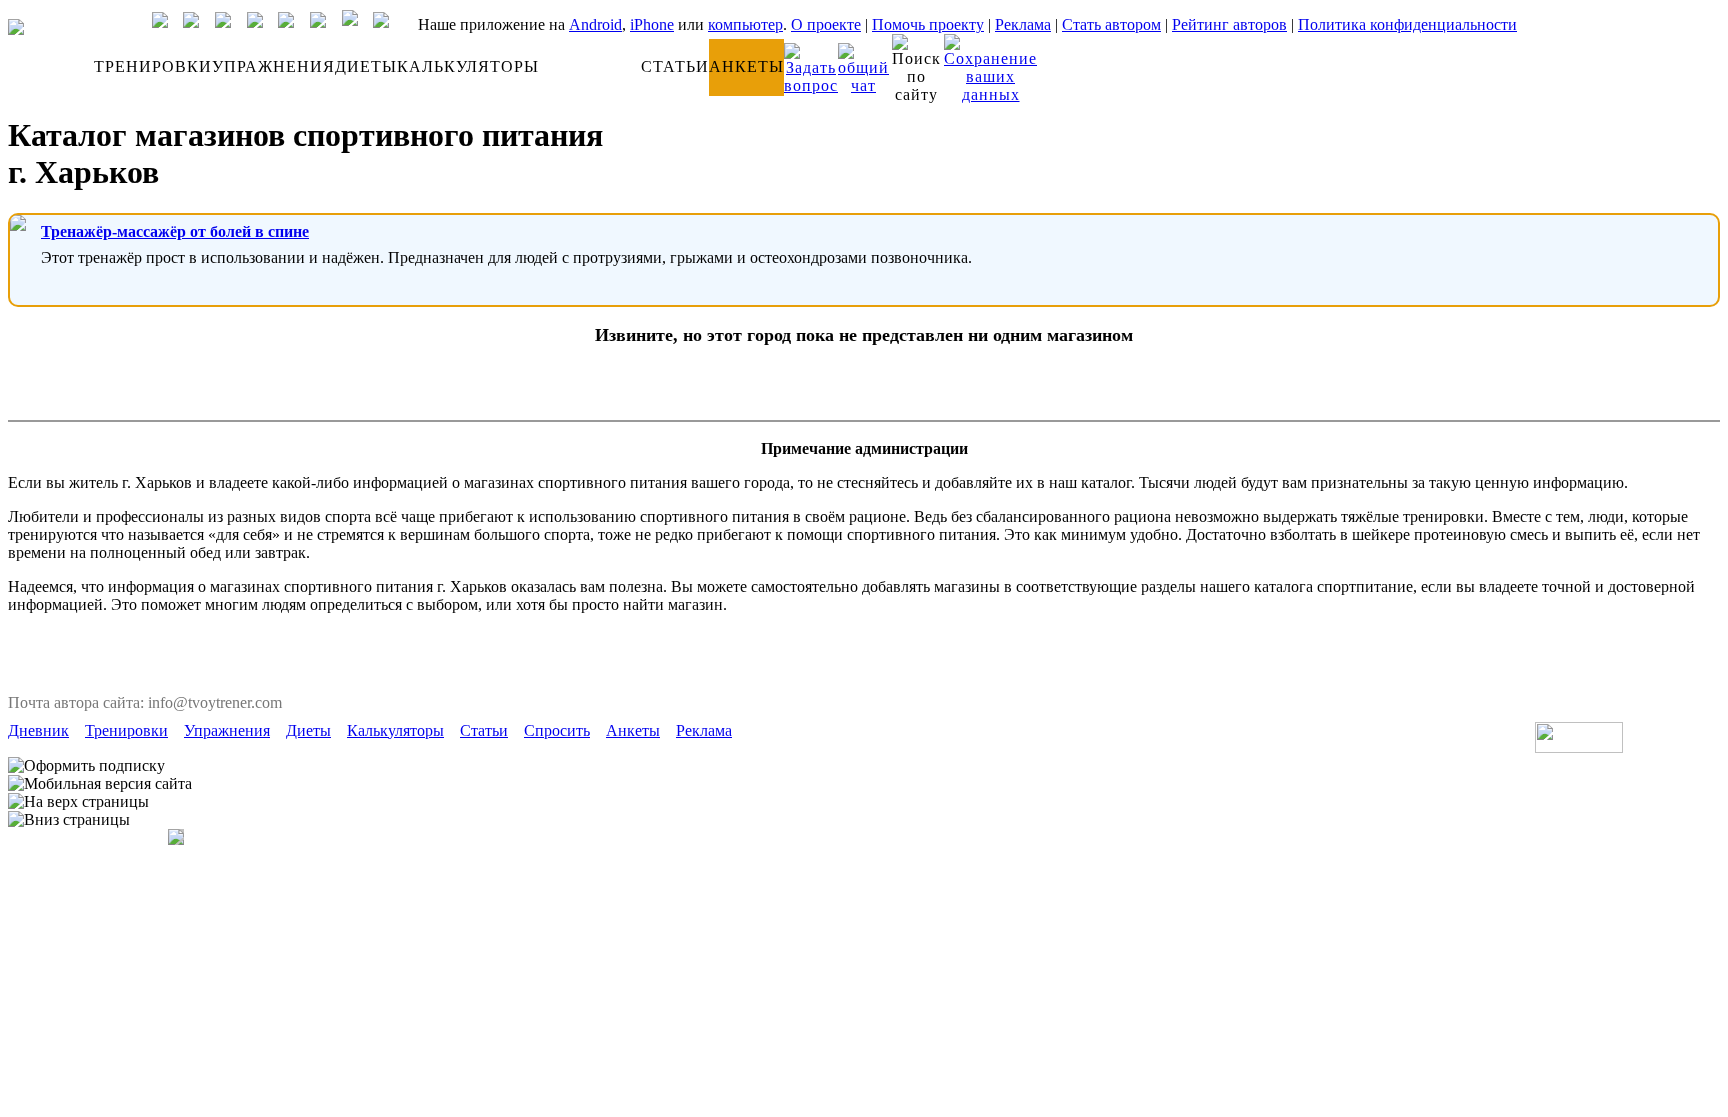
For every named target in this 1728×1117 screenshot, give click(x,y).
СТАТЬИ (675, 66)
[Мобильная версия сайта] (100, 784)
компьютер (745, 24)
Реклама (1023, 24)
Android (595, 24)
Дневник (38, 730)
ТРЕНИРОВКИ (153, 66)
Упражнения (227, 730)
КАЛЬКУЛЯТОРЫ (468, 66)
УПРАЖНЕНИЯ (273, 66)
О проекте (826, 24)
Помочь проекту (928, 24)
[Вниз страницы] (69, 820)
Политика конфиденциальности (1407, 24)
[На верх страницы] (78, 802)
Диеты (308, 730)
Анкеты (633, 730)
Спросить (557, 730)
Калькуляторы (395, 730)
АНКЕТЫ (746, 66)
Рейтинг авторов (1229, 24)
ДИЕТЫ (366, 66)
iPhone (652, 24)
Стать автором (1111, 24)
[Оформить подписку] (86, 766)
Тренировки (126, 730)
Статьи (484, 730)
